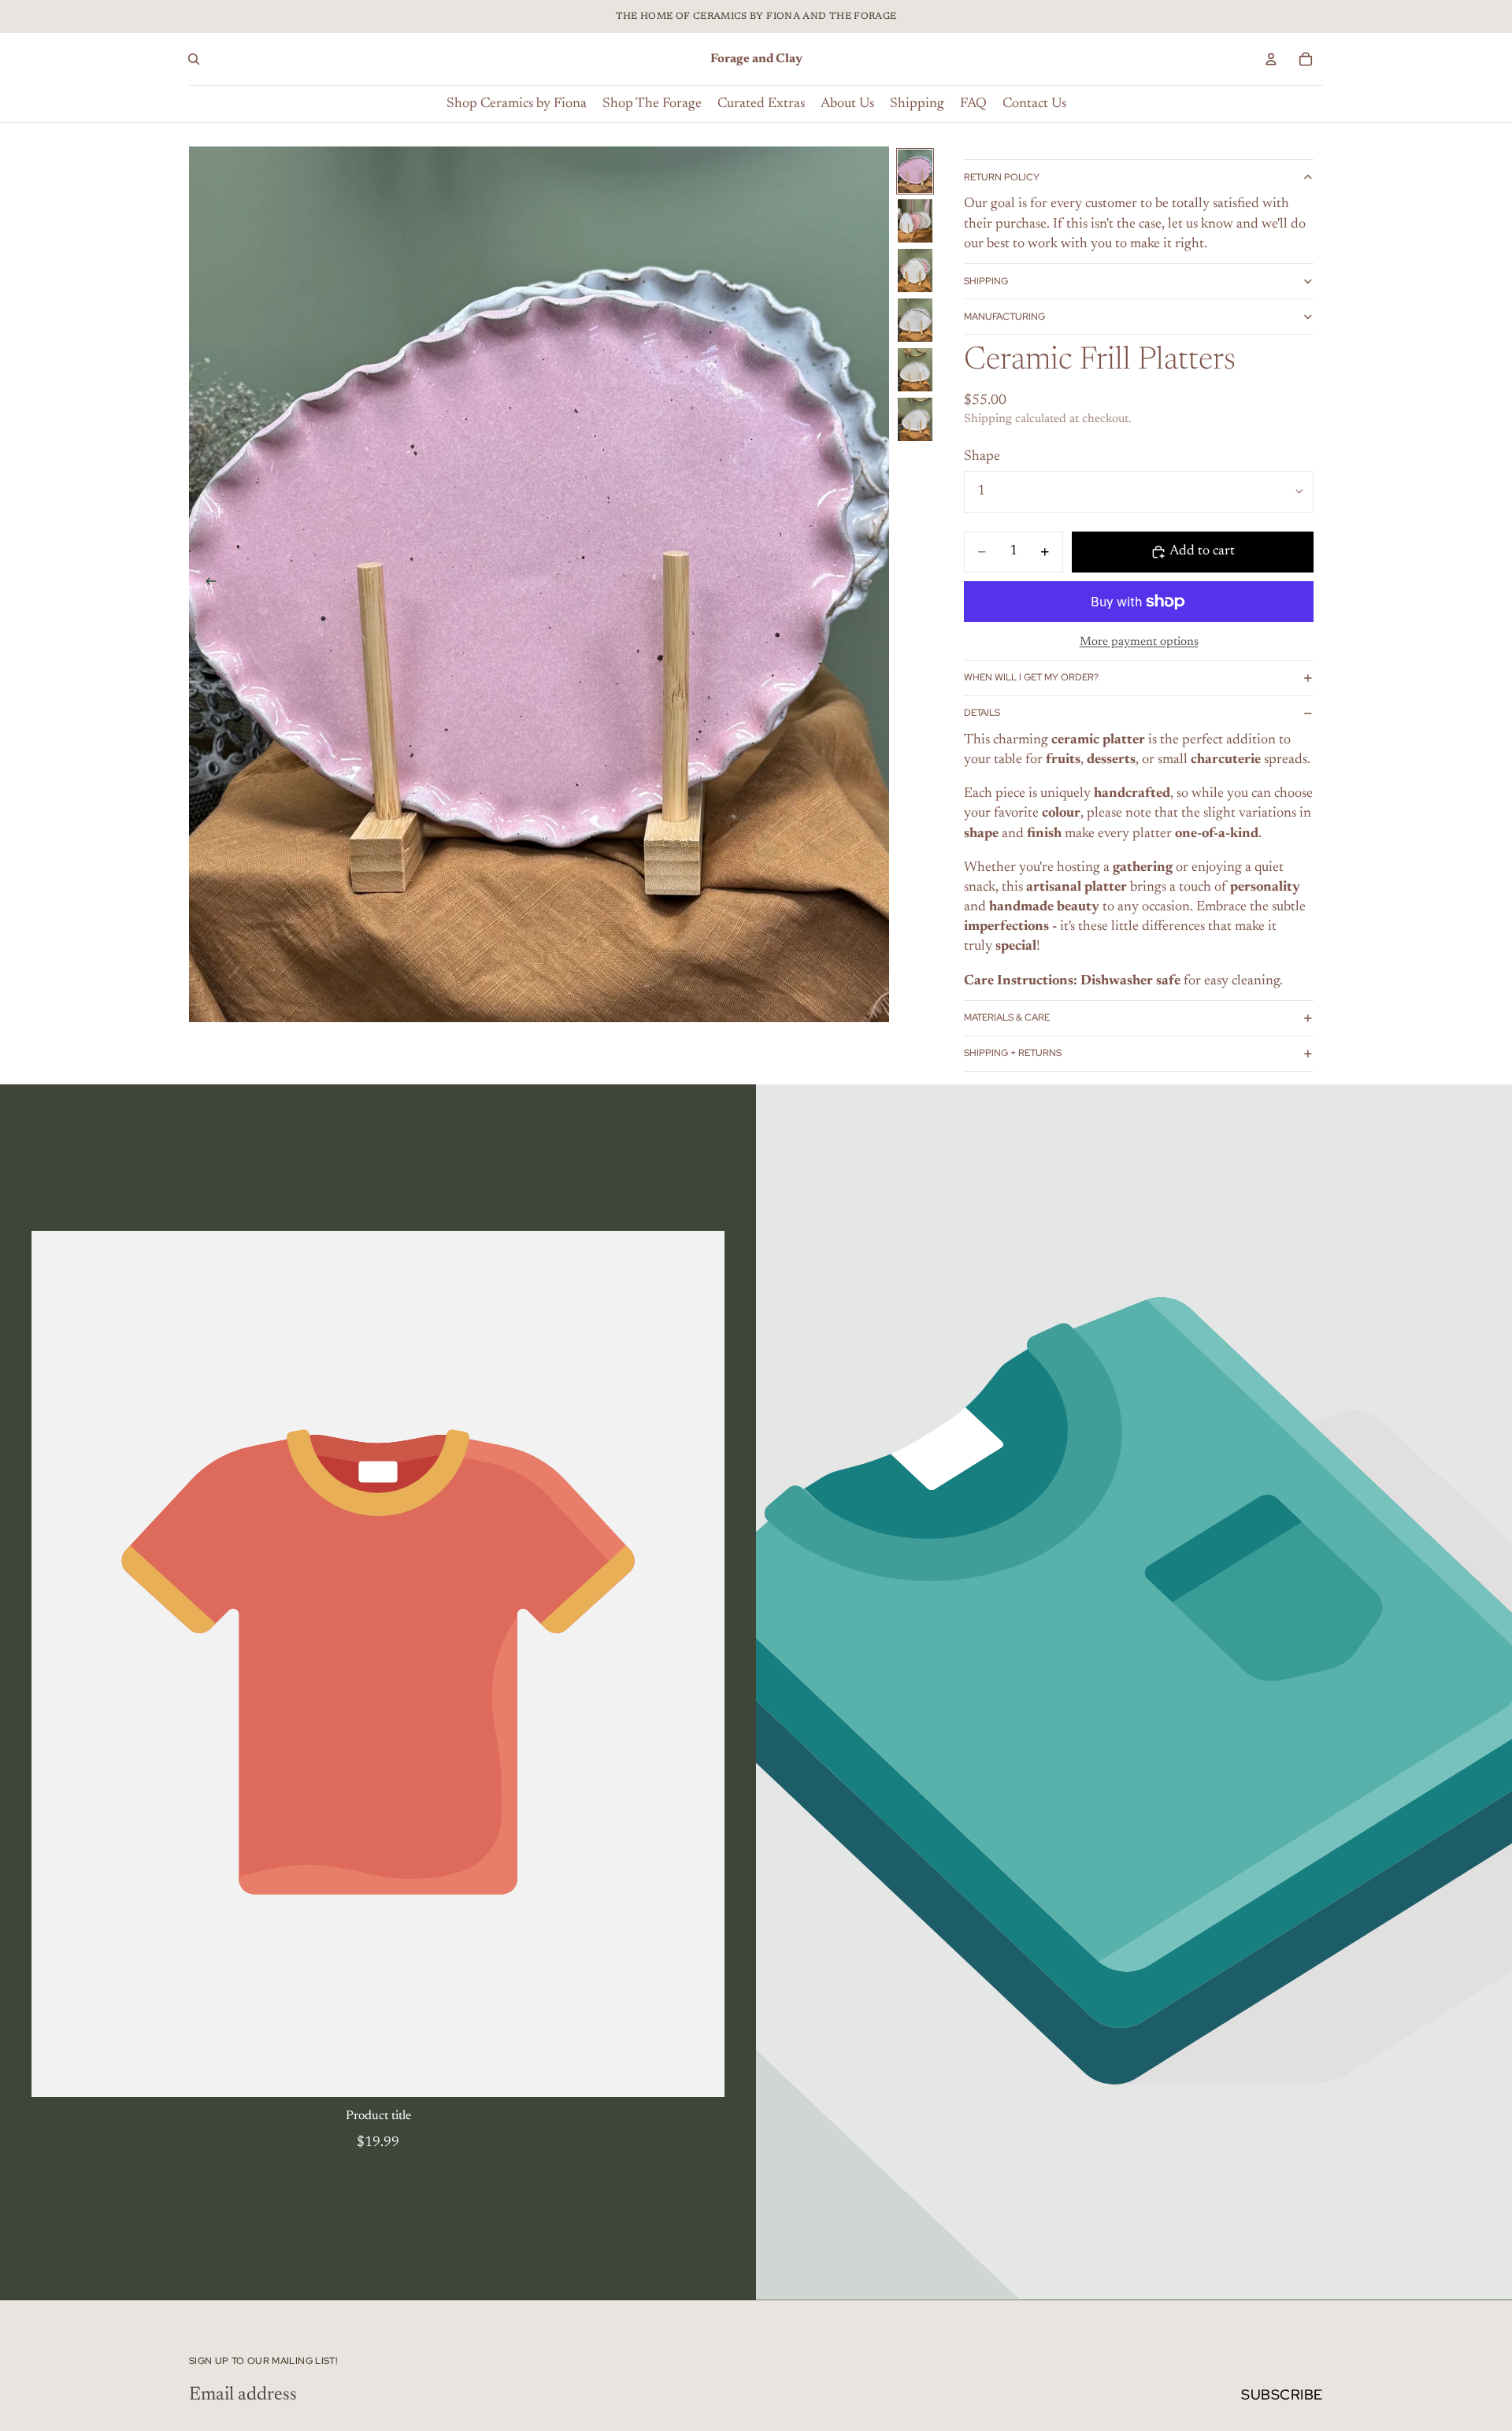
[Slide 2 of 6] (915, 221)
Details (982, 713)
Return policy (1002, 177)
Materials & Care (1007, 1017)
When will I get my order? (1031, 677)
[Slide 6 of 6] (915, 419)
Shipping (986, 281)
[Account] (1271, 59)
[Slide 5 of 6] (915, 370)
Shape (982, 457)
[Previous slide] (206, 584)
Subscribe (1282, 2394)
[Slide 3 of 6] (915, 271)
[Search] (194, 59)
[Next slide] (872, 584)
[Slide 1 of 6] (915, 171)
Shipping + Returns (1013, 1053)
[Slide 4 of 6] (915, 320)
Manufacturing (1004, 317)
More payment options (1139, 642)
